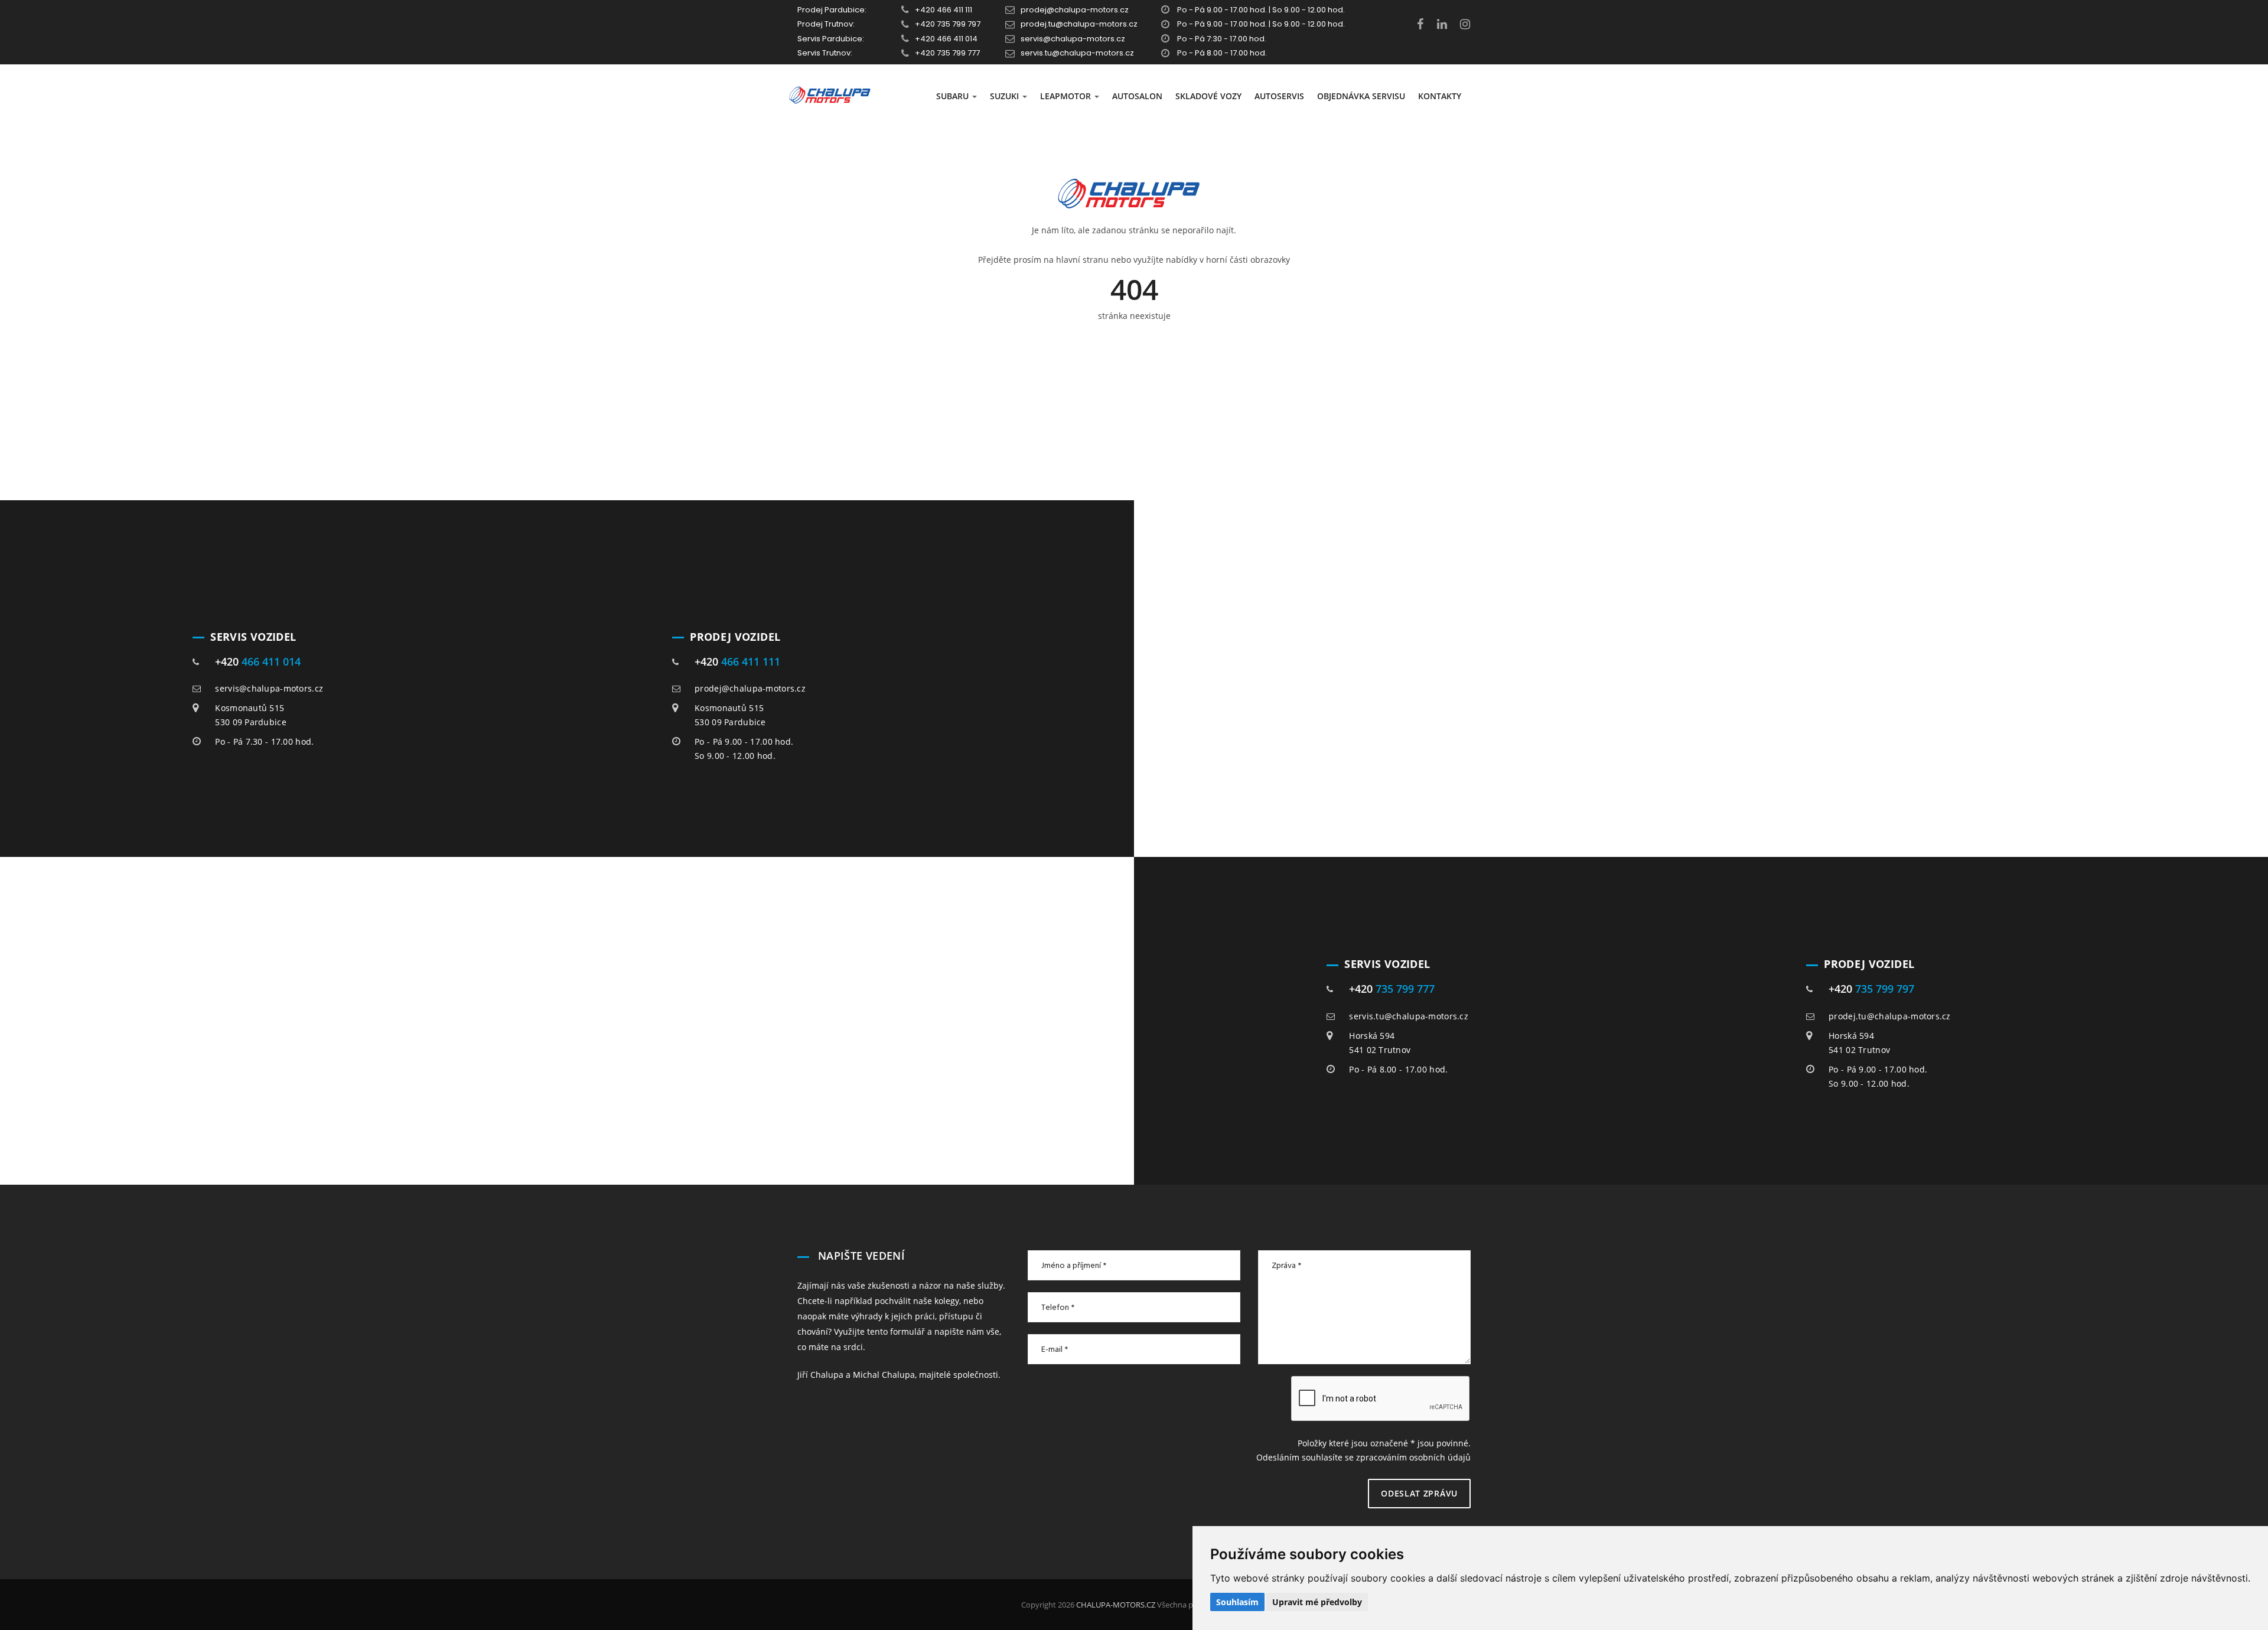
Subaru (954, 96)
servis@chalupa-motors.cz (1073, 39)
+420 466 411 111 (944, 10)
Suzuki (1006, 96)
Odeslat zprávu (1419, 1493)
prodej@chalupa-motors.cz (1075, 10)
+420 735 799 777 (947, 53)
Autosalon (1137, 96)
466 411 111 (751, 661)
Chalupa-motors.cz (1115, 1605)
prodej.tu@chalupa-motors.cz (1079, 24)
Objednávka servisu (1361, 96)
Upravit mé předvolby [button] (1317, 1602)
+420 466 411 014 (946, 39)
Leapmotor (1067, 96)
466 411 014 (271, 661)
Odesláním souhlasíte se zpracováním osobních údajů (1363, 1457)
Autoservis (1279, 96)
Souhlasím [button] (1237, 1602)
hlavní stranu (1082, 260)
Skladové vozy (1208, 96)
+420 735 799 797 (948, 24)
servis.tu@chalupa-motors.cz (1077, 53)
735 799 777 (1405, 989)
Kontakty (1440, 96)
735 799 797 (1885, 989)
